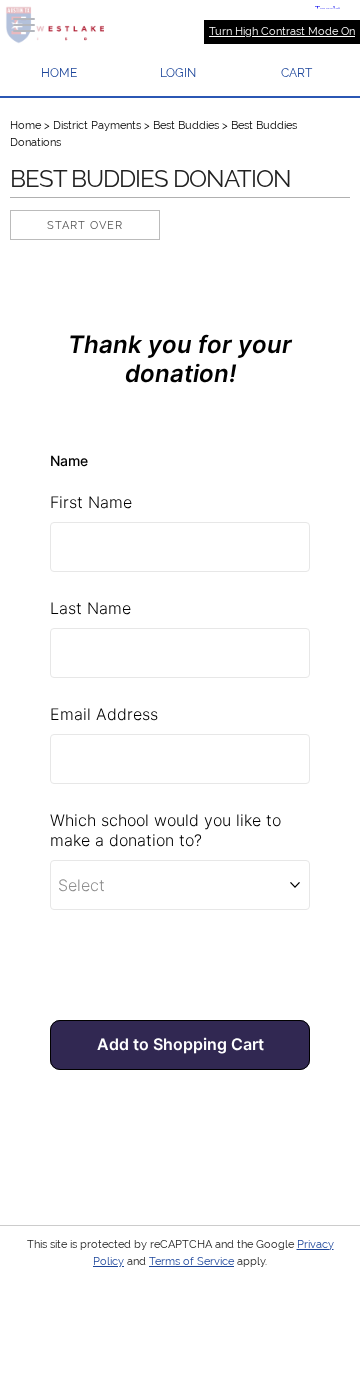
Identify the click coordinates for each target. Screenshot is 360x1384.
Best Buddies (186, 125)
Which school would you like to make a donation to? (168, 830)
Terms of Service (191, 1261)
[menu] (24, 25)
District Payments (97, 125)
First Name (91, 502)
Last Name (90, 608)
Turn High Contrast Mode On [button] (282, 31)
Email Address (104, 714)
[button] (178, 73)
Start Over (85, 225)
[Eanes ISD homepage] (180, 25)
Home (25, 125)
